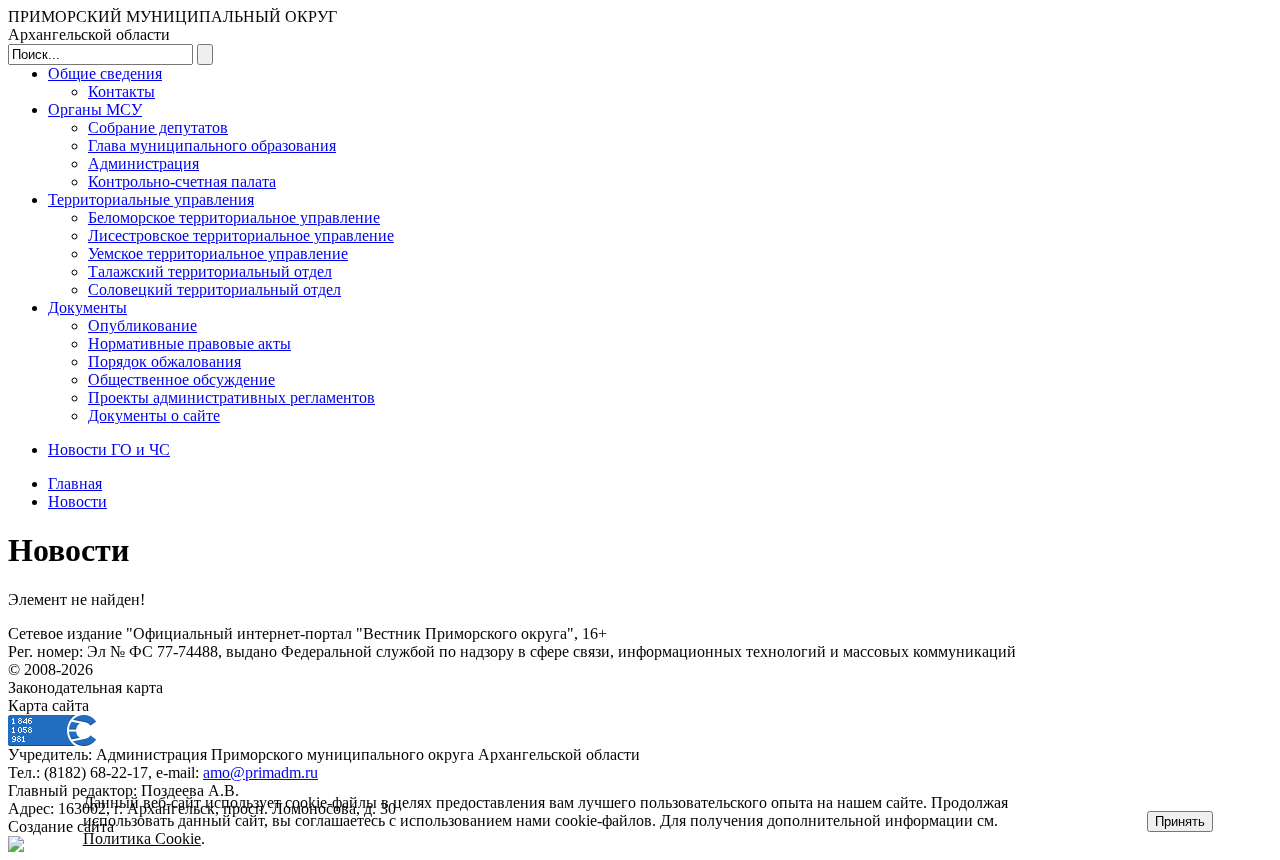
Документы (87, 307)
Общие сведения (105, 73)
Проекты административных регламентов (231, 397)
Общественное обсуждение (181, 379)
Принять (1180, 821)
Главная (75, 483)
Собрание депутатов (158, 127)
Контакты (121, 91)
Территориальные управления (151, 199)
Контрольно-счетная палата (182, 181)
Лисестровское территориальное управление (241, 235)
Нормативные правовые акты (189, 343)
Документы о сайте (154, 415)
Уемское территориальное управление (218, 253)
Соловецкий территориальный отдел (214, 289)
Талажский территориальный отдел (210, 271)
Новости (77, 501)
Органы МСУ (95, 109)
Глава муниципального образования (212, 145)
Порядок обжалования (164, 361)
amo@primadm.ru (260, 772)
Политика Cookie (142, 838)
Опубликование (142, 325)
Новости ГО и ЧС (109, 449)
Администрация (143, 163)
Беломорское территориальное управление (234, 217)
